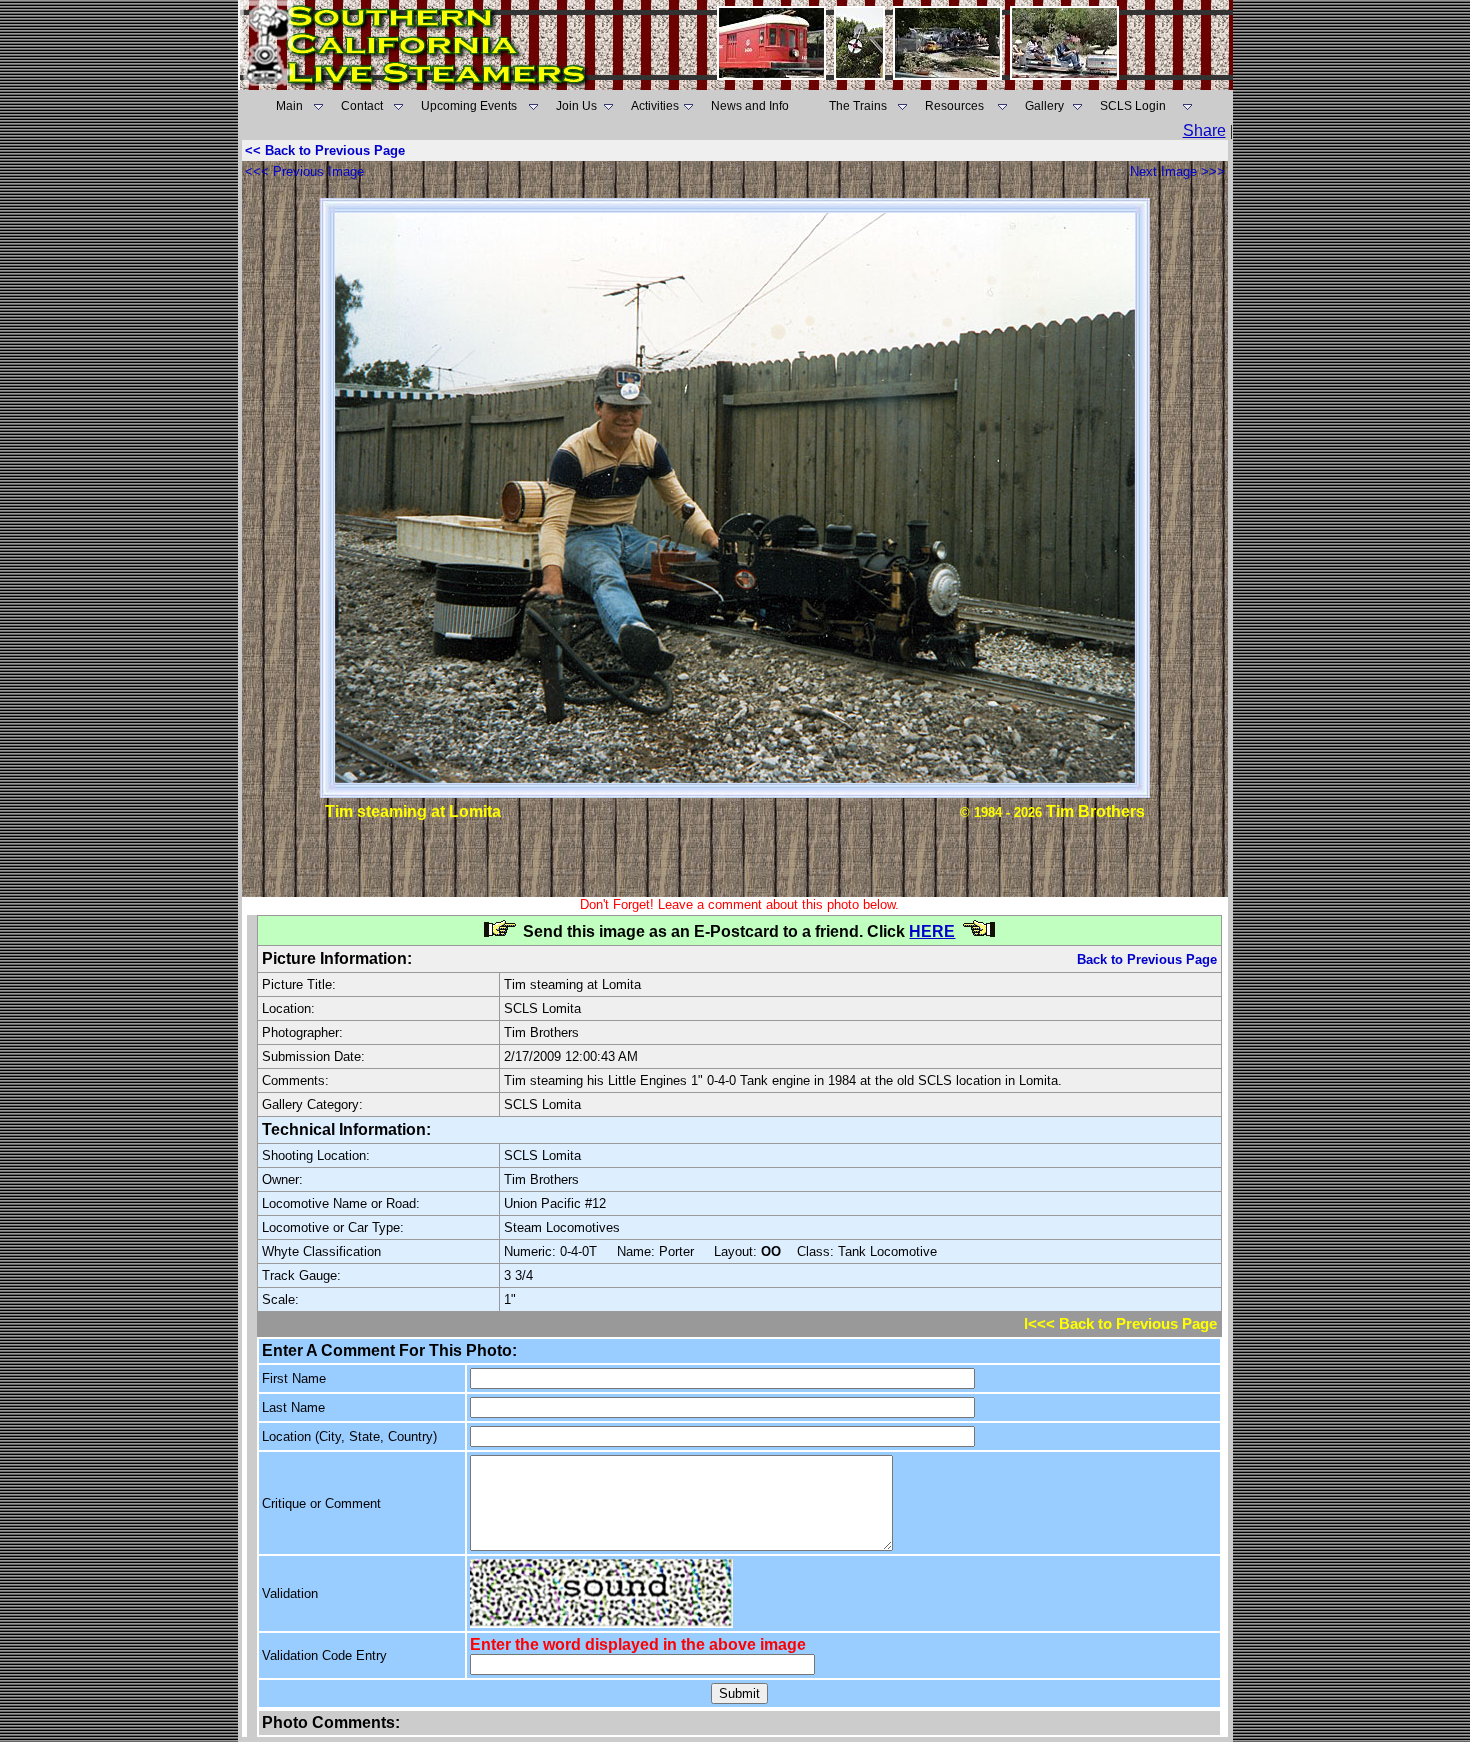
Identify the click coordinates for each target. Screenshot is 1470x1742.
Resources (954, 106)
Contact (362, 106)
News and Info (750, 106)
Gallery (1044, 106)
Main (289, 106)
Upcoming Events (469, 106)
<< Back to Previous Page (325, 150)
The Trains (858, 106)
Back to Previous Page (1147, 959)
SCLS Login (1133, 106)
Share (1204, 130)
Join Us (576, 106)
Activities (655, 106)
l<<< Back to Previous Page (1120, 1324)
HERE (932, 931)
